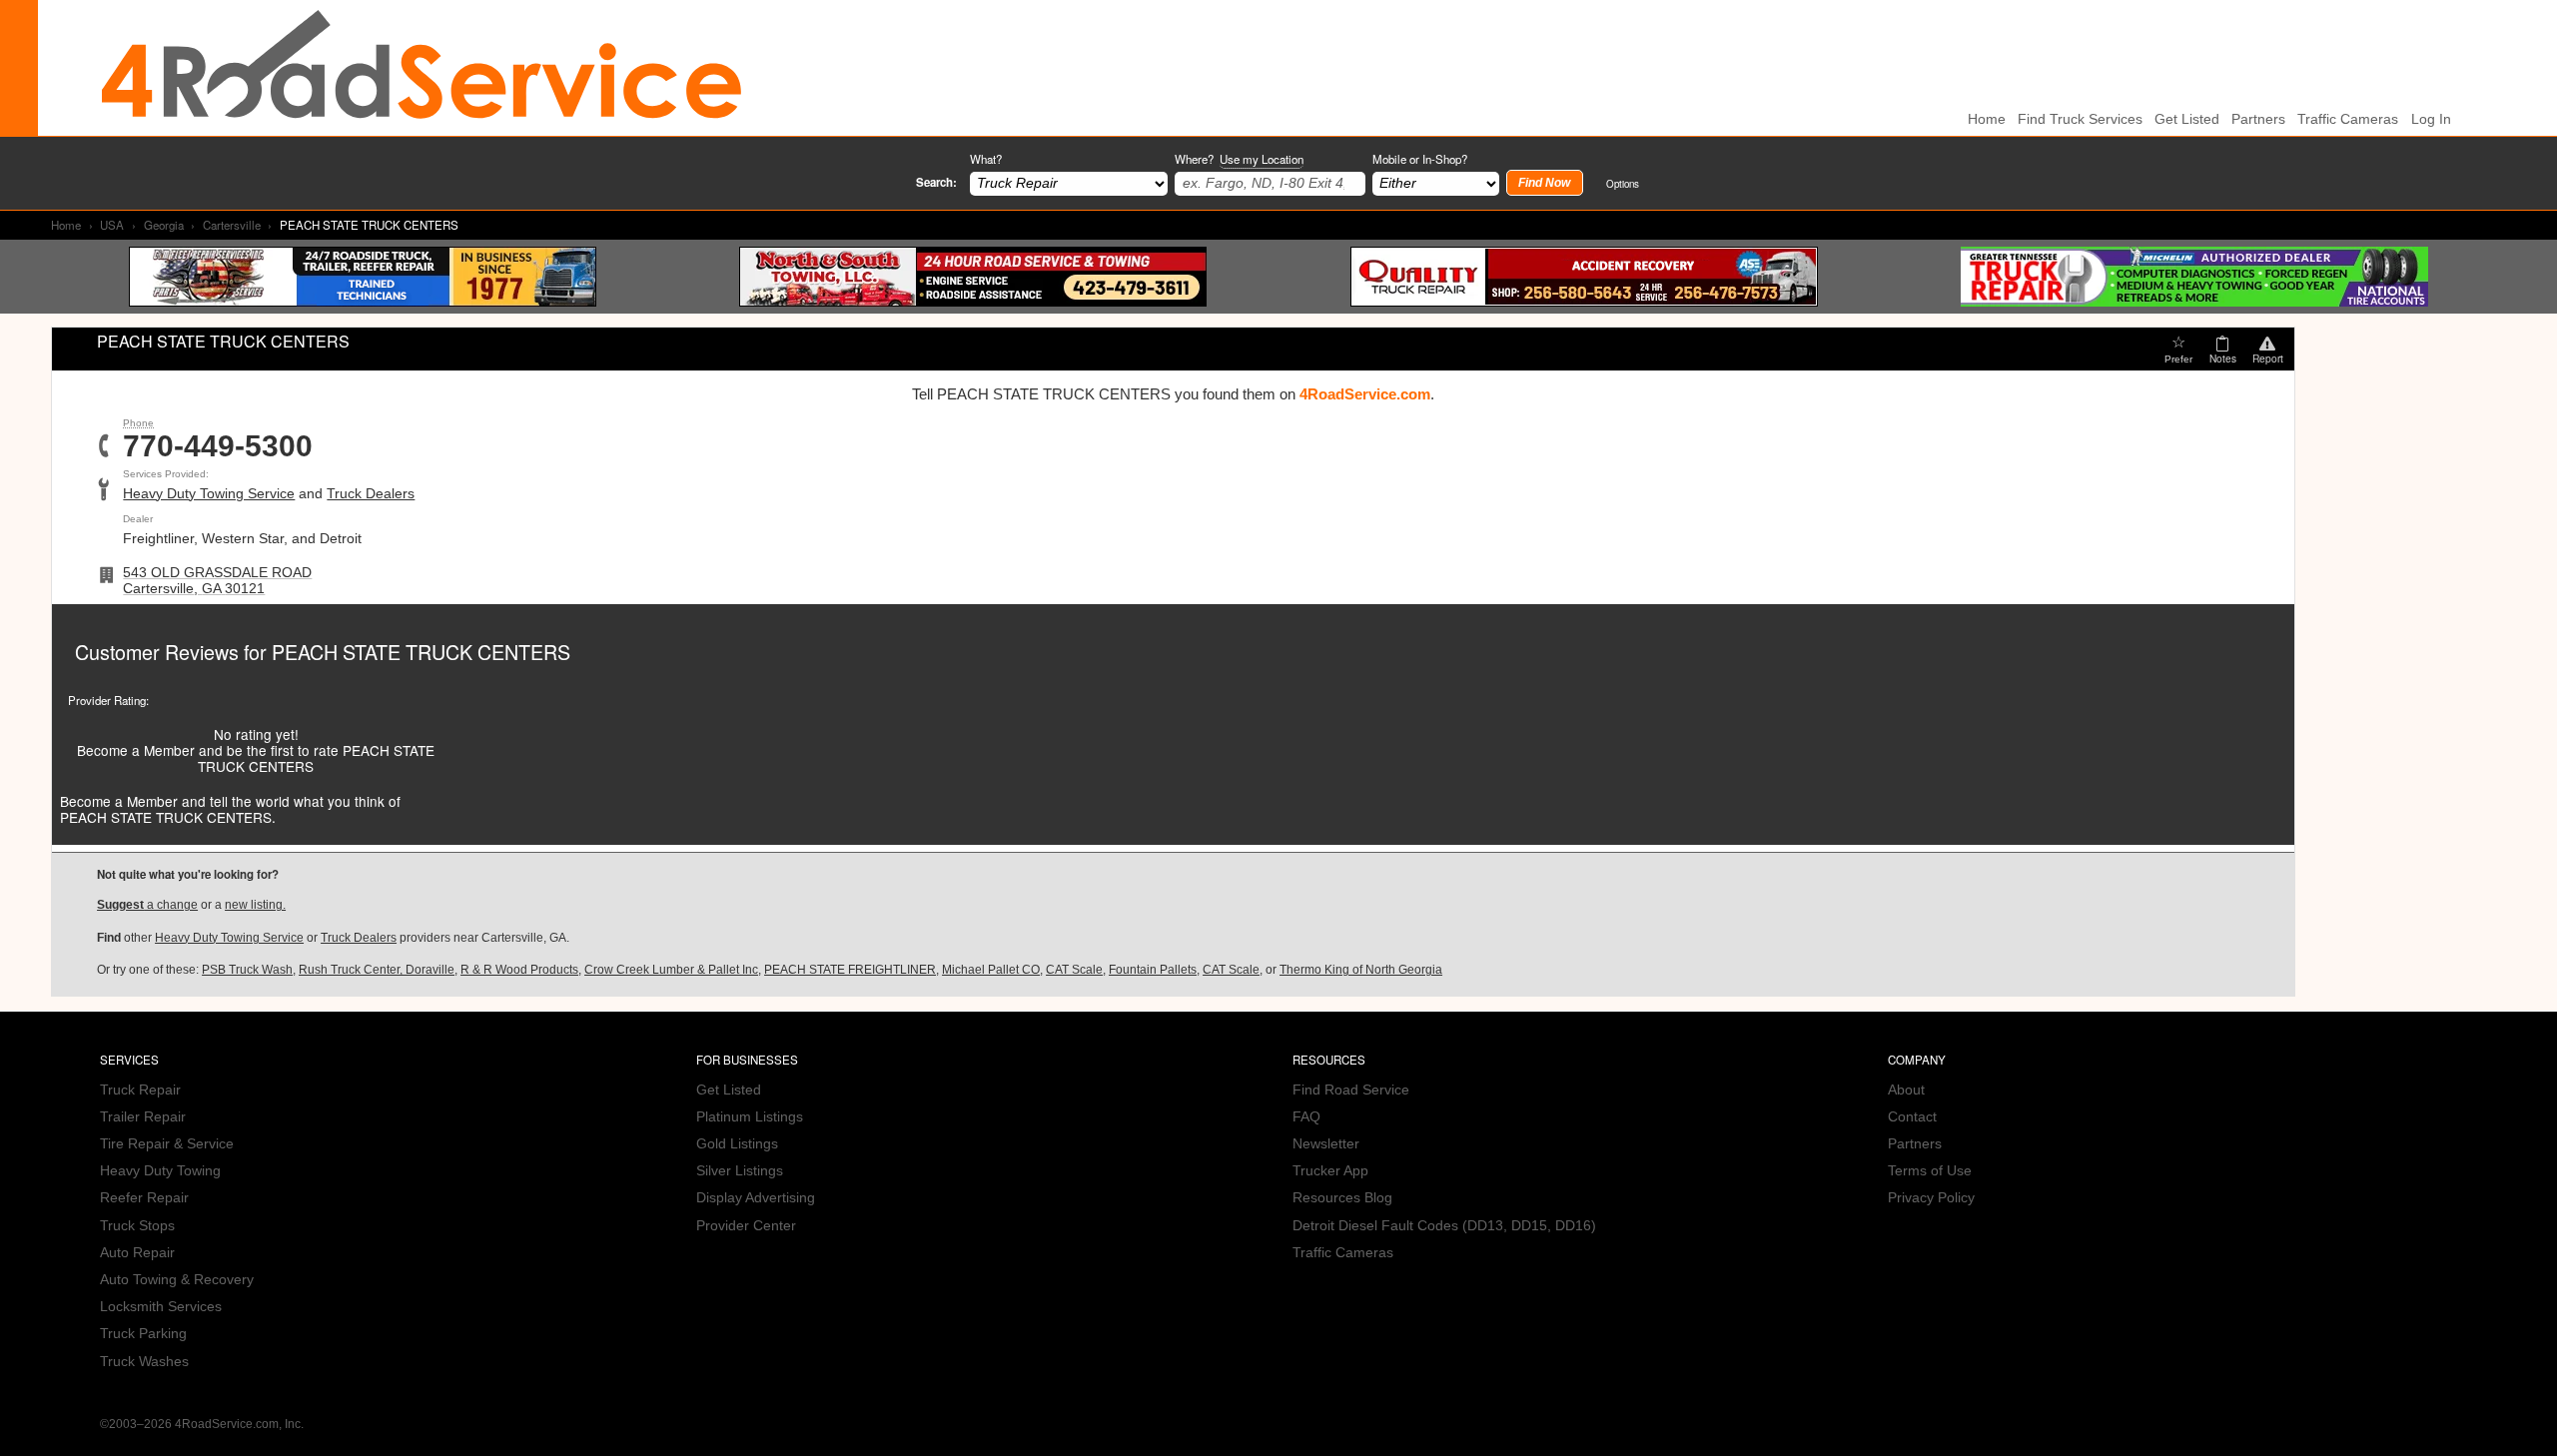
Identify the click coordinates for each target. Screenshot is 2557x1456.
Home (66, 225)
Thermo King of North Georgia (1361, 970)
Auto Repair (137, 1253)
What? (986, 159)
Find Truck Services (2080, 119)
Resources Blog (1342, 1198)
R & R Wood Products (519, 970)
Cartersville (232, 225)
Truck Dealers (371, 494)
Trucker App (1330, 1171)
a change (147, 905)
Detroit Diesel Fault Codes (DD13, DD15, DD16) (1444, 1226)
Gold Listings (737, 1144)
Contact (1912, 1117)
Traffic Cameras (2348, 119)
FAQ (1306, 1117)
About (1906, 1090)
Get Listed (2187, 119)
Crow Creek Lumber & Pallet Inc (671, 970)
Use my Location (1262, 159)
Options (1623, 183)
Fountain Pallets (1153, 970)
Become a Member (136, 750)
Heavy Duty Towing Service (209, 494)
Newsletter (1326, 1144)
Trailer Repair (143, 1117)
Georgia (164, 225)
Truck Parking (143, 1334)
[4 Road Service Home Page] (422, 67)
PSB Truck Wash (247, 970)
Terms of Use (1930, 1171)
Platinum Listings (750, 1117)
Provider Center (746, 1226)
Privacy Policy (1931, 1198)
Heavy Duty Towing (160, 1171)
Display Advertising (756, 1198)
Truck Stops (137, 1226)
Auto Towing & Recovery (177, 1280)
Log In (2431, 119)
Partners (2258, 119)
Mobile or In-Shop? (1420, 159)
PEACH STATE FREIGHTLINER (850, 970)
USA (112, 225)
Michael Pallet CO (991, 970)
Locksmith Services (161, 1307)
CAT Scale (1074, 970)
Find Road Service (1351, 1090)
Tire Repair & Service (167, 1144)
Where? (1239, 159)
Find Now (1544, 183)
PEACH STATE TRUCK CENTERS (421, 652)
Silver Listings (740, 1171)
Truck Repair (140, 1090)
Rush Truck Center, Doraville (377, 970)
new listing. (255, 905)
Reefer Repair (144, 1198)
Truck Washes (144, 1362)
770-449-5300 (218, 446)
